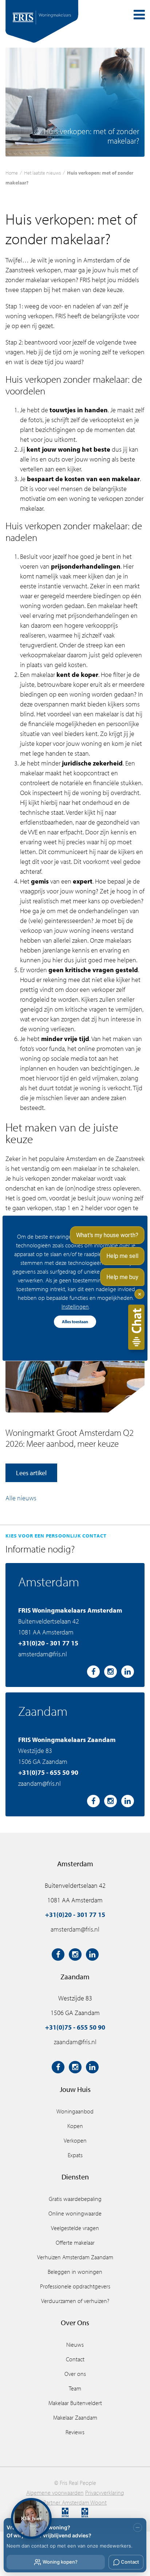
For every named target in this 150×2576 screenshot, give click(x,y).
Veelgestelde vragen (75, 2228)
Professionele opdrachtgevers (75, 2286)
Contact (75, 2359)
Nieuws (75, 2345)
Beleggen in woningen (75, 2272)
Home (12, 173)
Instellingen (75, 1306)
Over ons (75, 2374)
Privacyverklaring (105, 2493)
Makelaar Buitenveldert (75, 2403)
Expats (75, 2155)
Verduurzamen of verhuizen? (75, 2301)
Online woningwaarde (75, 2213)
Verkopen (75, 2140)
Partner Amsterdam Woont (75, 2502)
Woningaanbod (75, 2111)
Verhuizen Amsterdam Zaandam (75, 2257)
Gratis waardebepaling (75, 2199)
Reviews (75, 2432)
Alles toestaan (75, 1322)
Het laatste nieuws (42, 173)
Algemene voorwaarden (55, 2493)
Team (75, 2388)
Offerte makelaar (75, 2242)
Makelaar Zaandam (75, 2417)
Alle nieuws (21, 1498)
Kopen (75, 2126)
